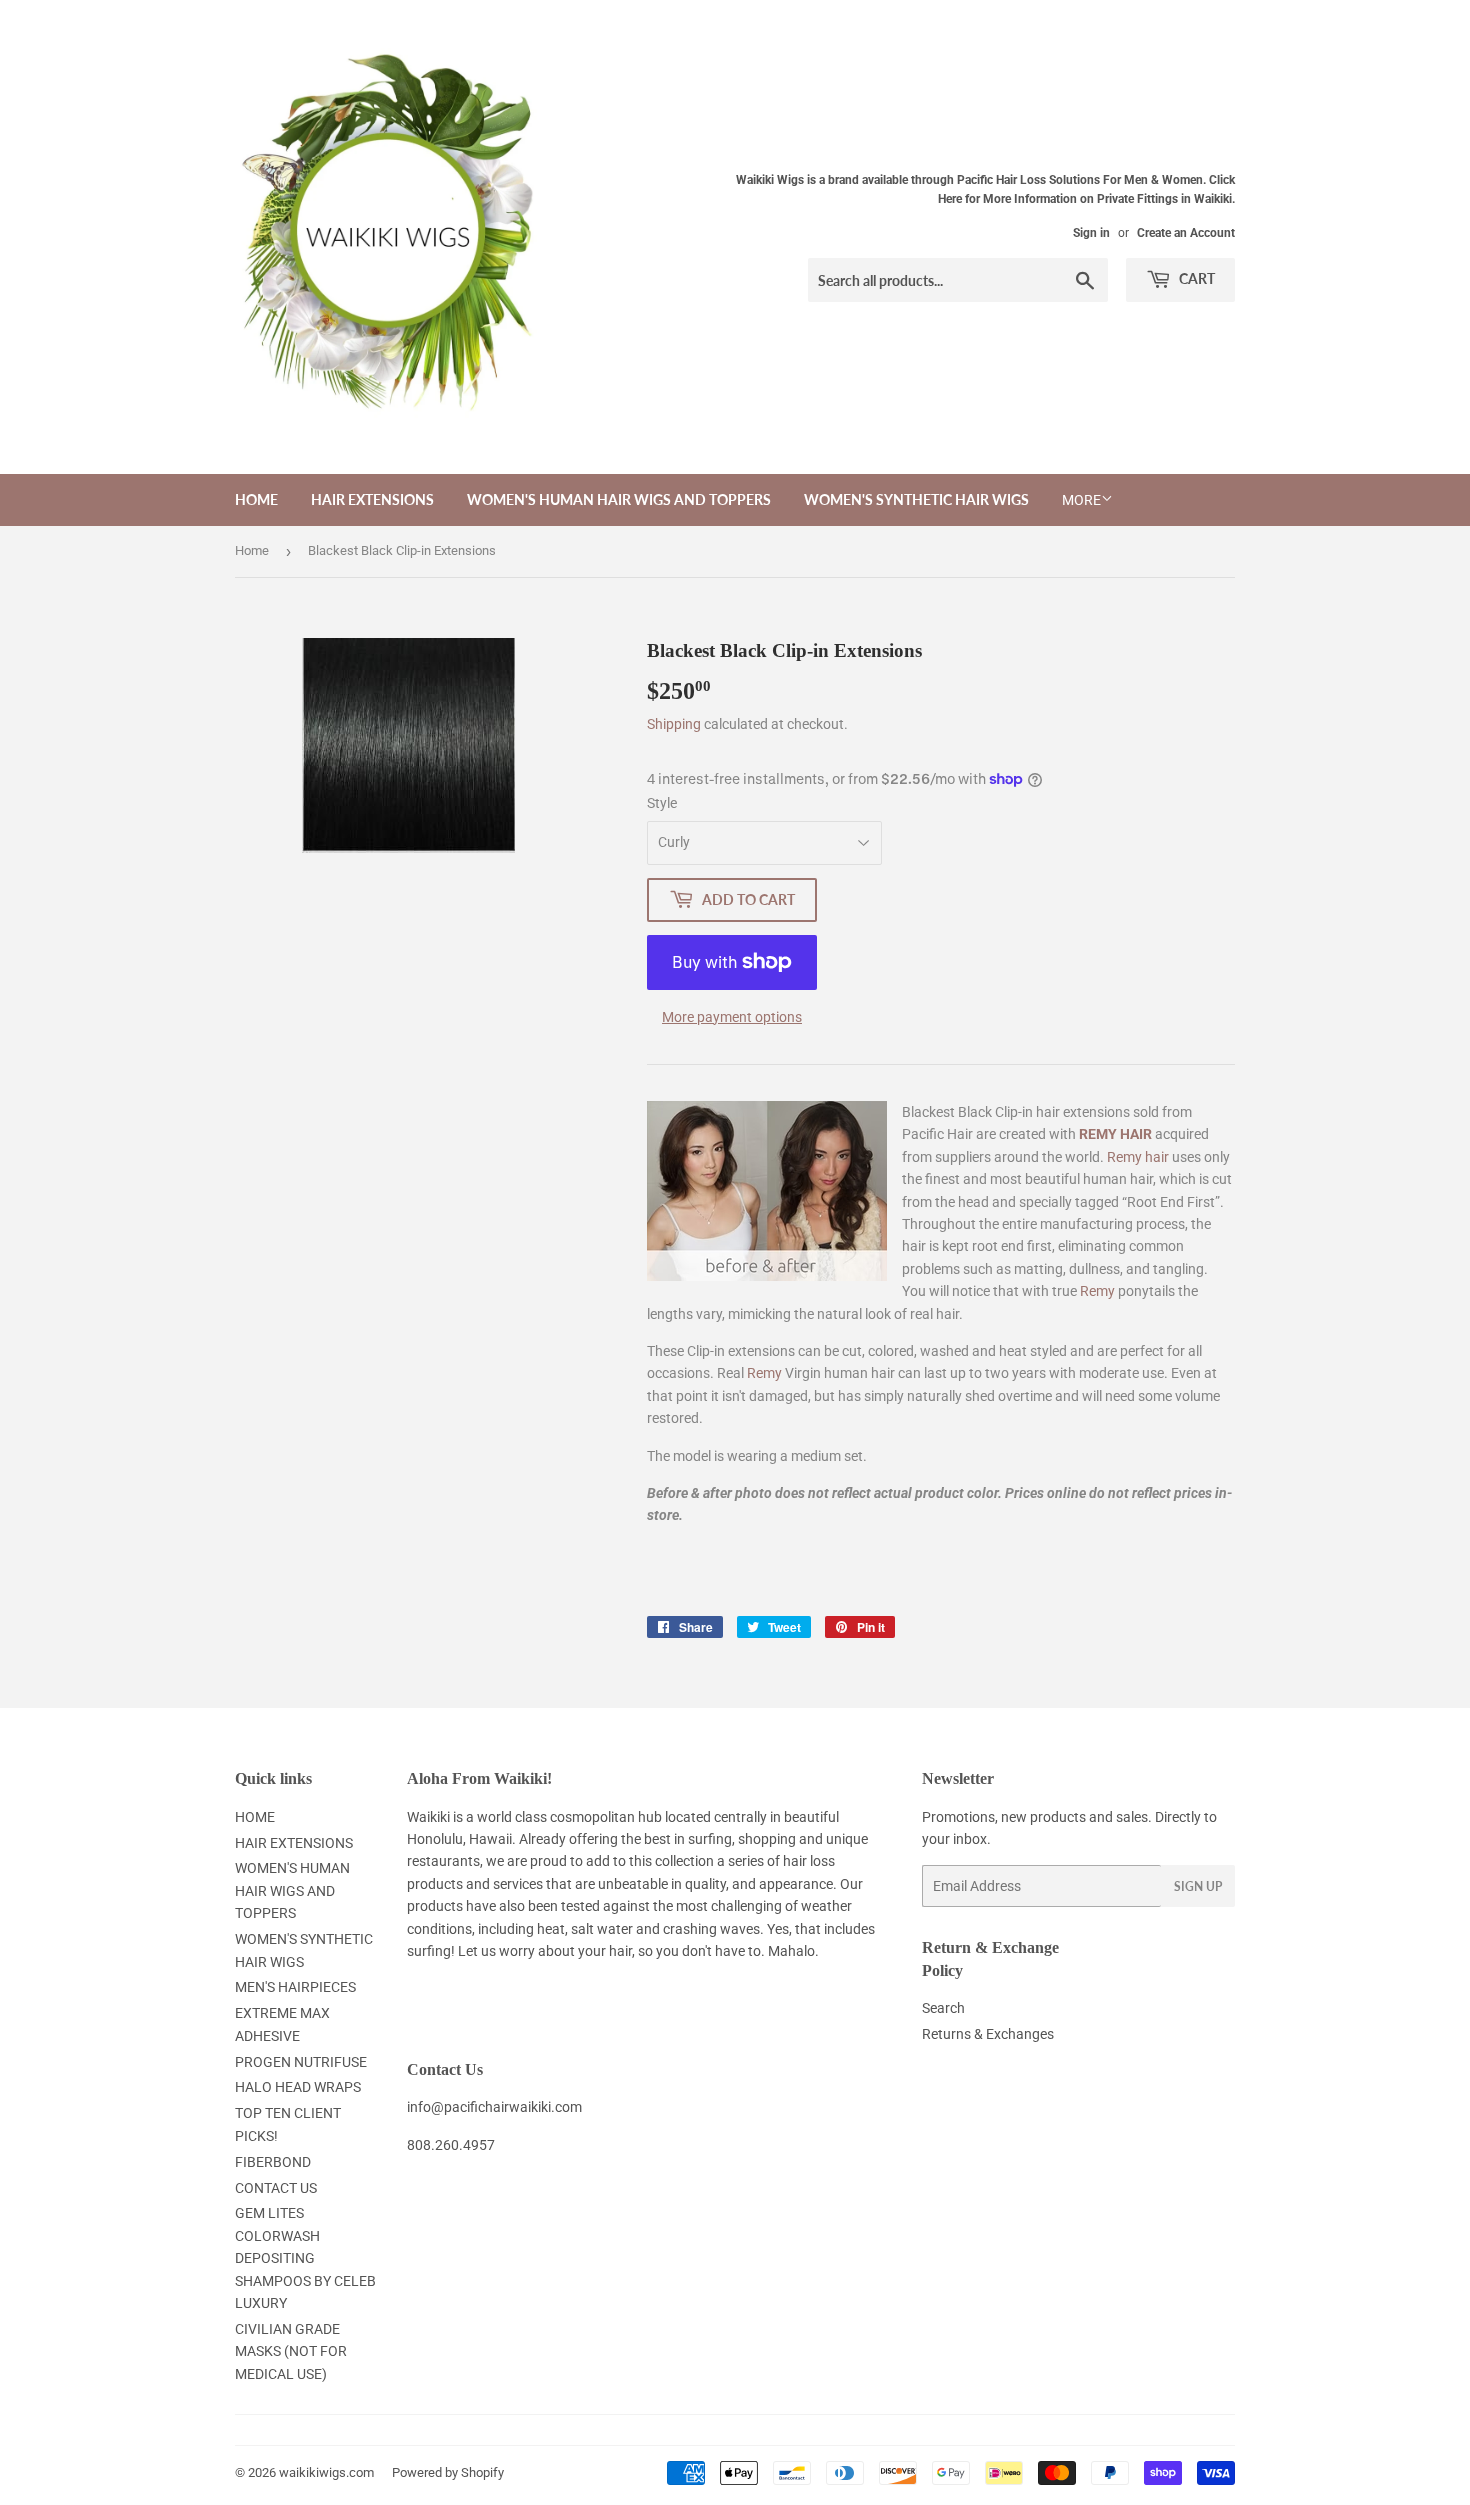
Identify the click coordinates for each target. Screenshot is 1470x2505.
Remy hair (1138, 1157)
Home (252, 550)
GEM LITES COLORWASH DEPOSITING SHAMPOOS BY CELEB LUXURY (305, 2258)
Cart (1195, 278)
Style (662, 803)
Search (943, 2008)
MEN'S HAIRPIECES (295, 1987)
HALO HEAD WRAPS (298, 2087)
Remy (1097, 1291)
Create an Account (1186, 233)
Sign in (1091, 233)
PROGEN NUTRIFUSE (301, 2062)
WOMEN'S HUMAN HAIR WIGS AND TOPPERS (619, 499)
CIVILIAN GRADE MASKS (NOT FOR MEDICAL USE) (291, 2351)
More (1081, 500)
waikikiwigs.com (326, 2472)
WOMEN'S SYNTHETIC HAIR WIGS (916, 499)
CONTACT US (276, 2188)
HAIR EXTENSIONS (372, 499)
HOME (256, 499)
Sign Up (1198, 1886)
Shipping (674, 724)
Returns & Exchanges (988, 2034)
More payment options (732, 1017)
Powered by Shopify (448, 2472)
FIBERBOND (273, 2162)
